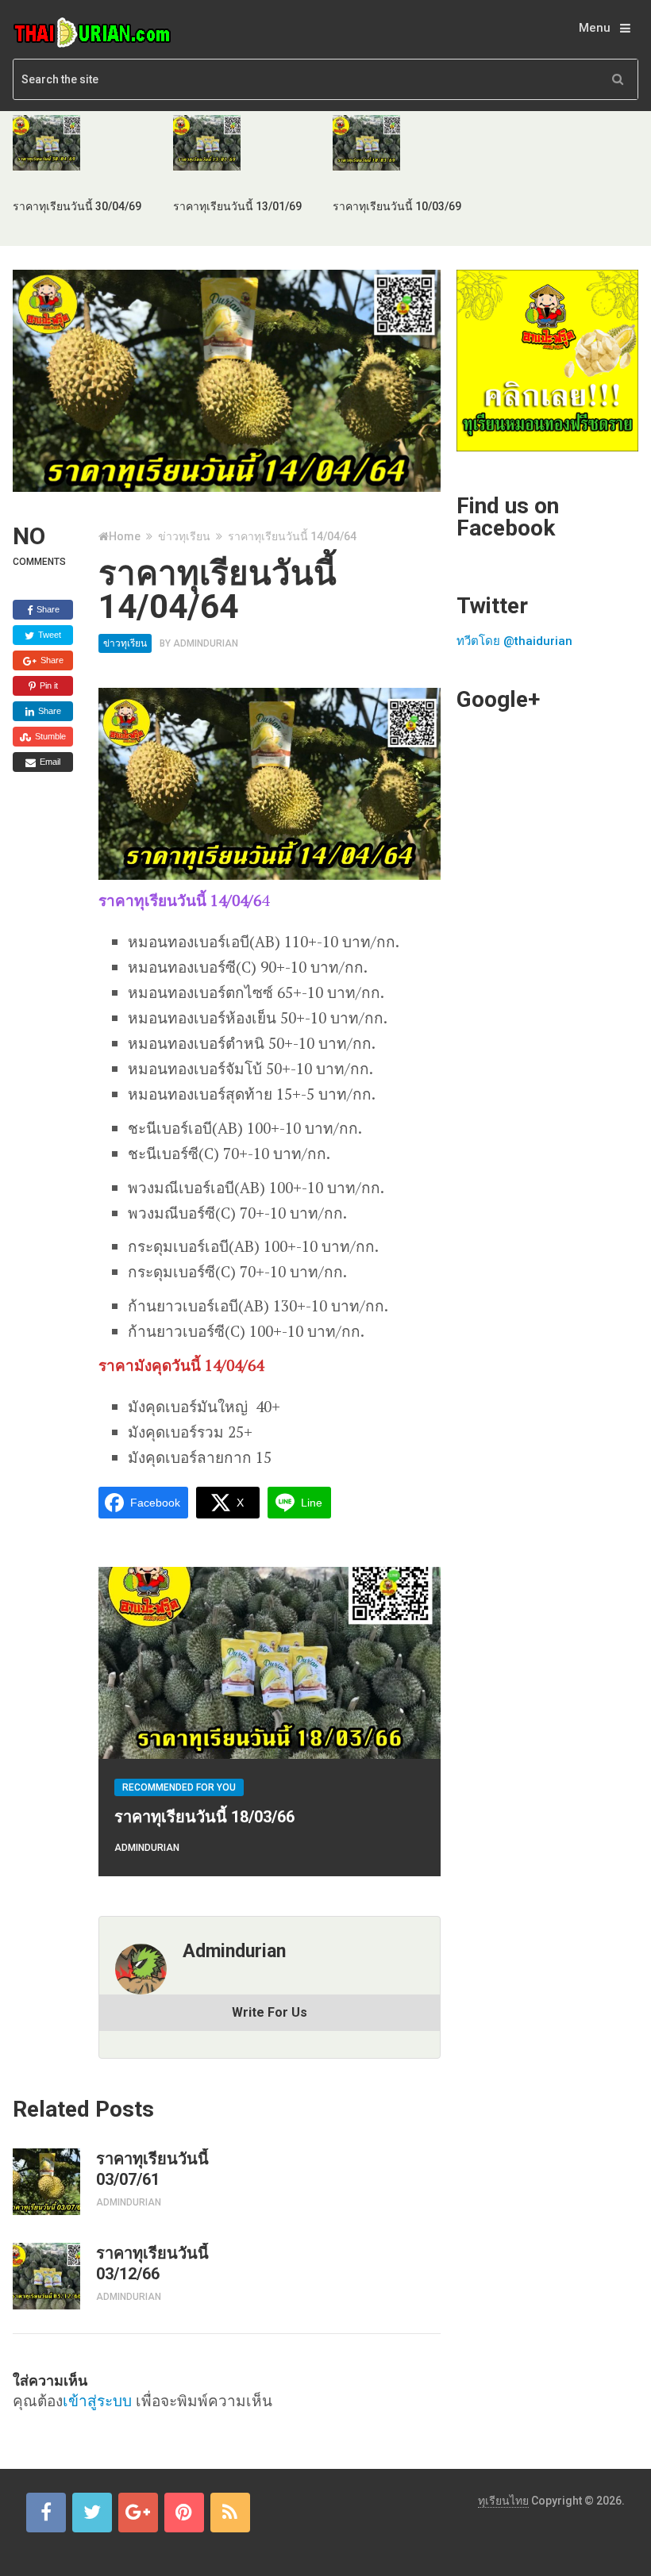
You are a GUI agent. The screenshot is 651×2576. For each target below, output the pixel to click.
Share (47, 609)
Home (125, 536)
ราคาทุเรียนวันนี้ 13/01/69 (237, 206)
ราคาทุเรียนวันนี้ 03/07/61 (152, 2169)
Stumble (49, 736)
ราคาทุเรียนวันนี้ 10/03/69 (397, 206)
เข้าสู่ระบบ (97, 2400)
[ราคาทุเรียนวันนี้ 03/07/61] (46, 2182)
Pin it (48, 685)
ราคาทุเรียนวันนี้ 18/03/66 (204, 1817)
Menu (595, 28)
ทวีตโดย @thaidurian (514, 641)
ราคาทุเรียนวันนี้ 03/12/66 (152, 2263)
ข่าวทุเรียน (184, 536)
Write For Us (270, 2012)
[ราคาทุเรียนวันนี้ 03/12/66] (46, 2276)
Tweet (48, 635)
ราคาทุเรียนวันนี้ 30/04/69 (77, 206)
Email (49, 762)
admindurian (206, 643)
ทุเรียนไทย (503, 2501)
